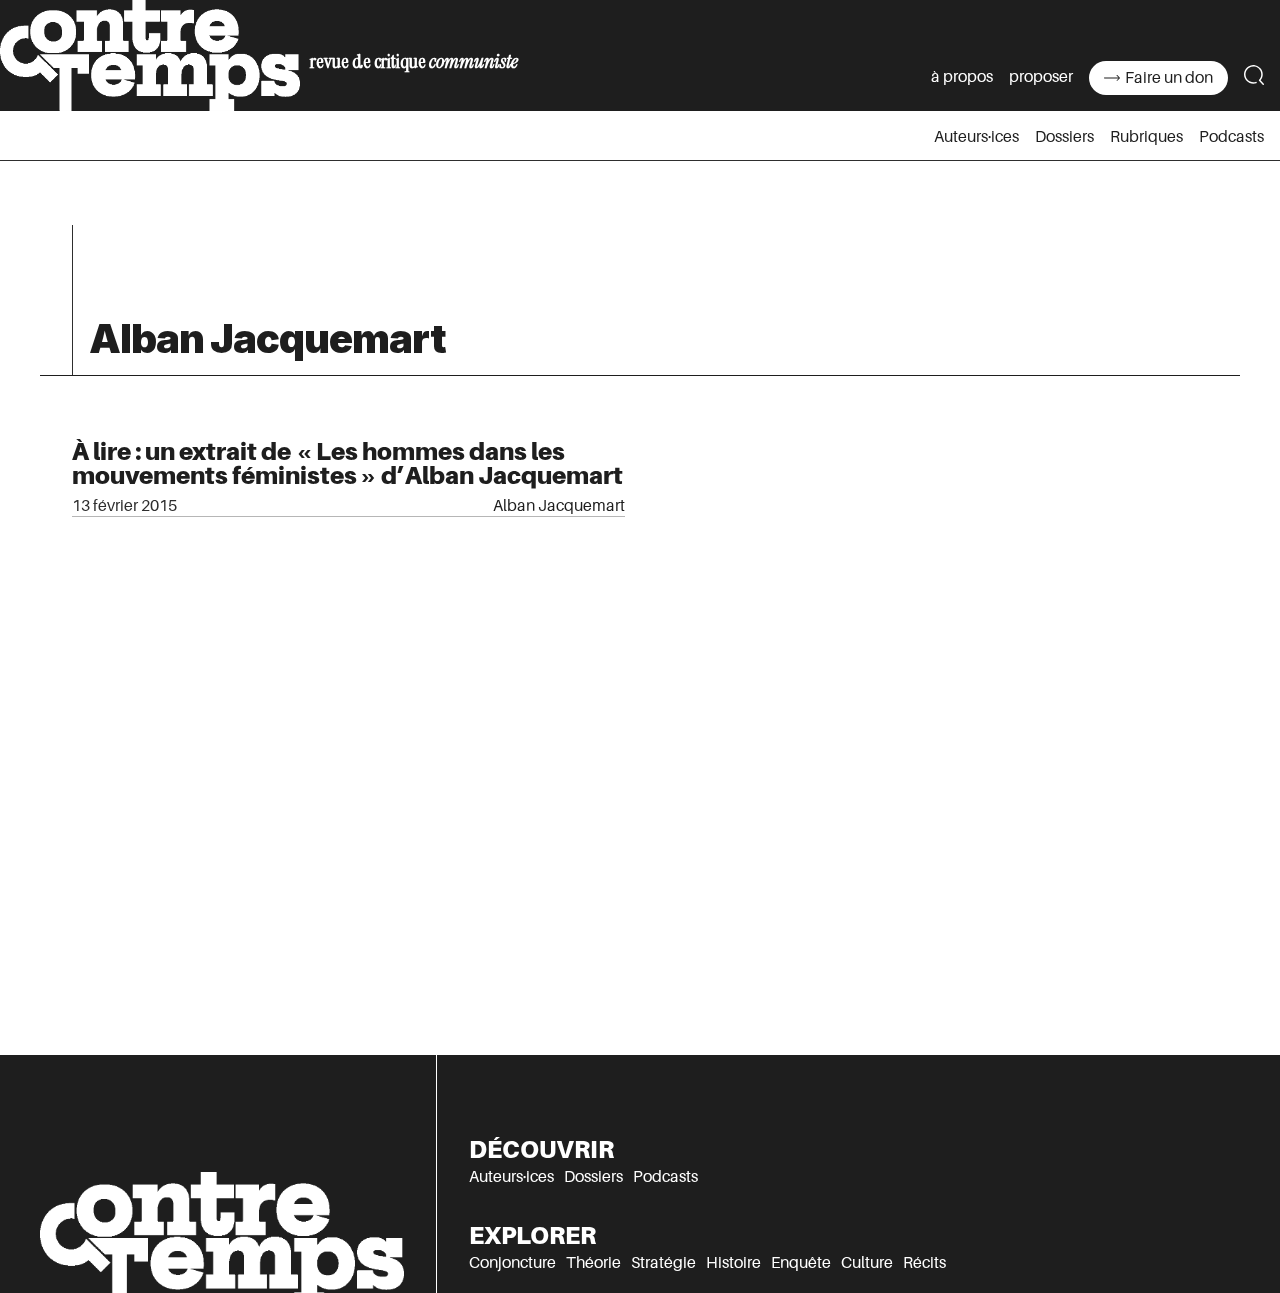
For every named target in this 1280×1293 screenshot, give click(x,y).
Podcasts (1231, 137)
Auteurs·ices (976, 137)
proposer (1041, 77)
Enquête (801, 1263)
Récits (924, 1263)
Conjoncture (512, 1263)
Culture (867, 1263)
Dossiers (1064, 137)
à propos (962, 77)
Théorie (593, 1263)
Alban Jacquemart (559, 506)
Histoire (733, 1263)
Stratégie (663, 1263)
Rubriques (1146, 137)
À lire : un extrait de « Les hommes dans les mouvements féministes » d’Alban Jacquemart (347, 463)
